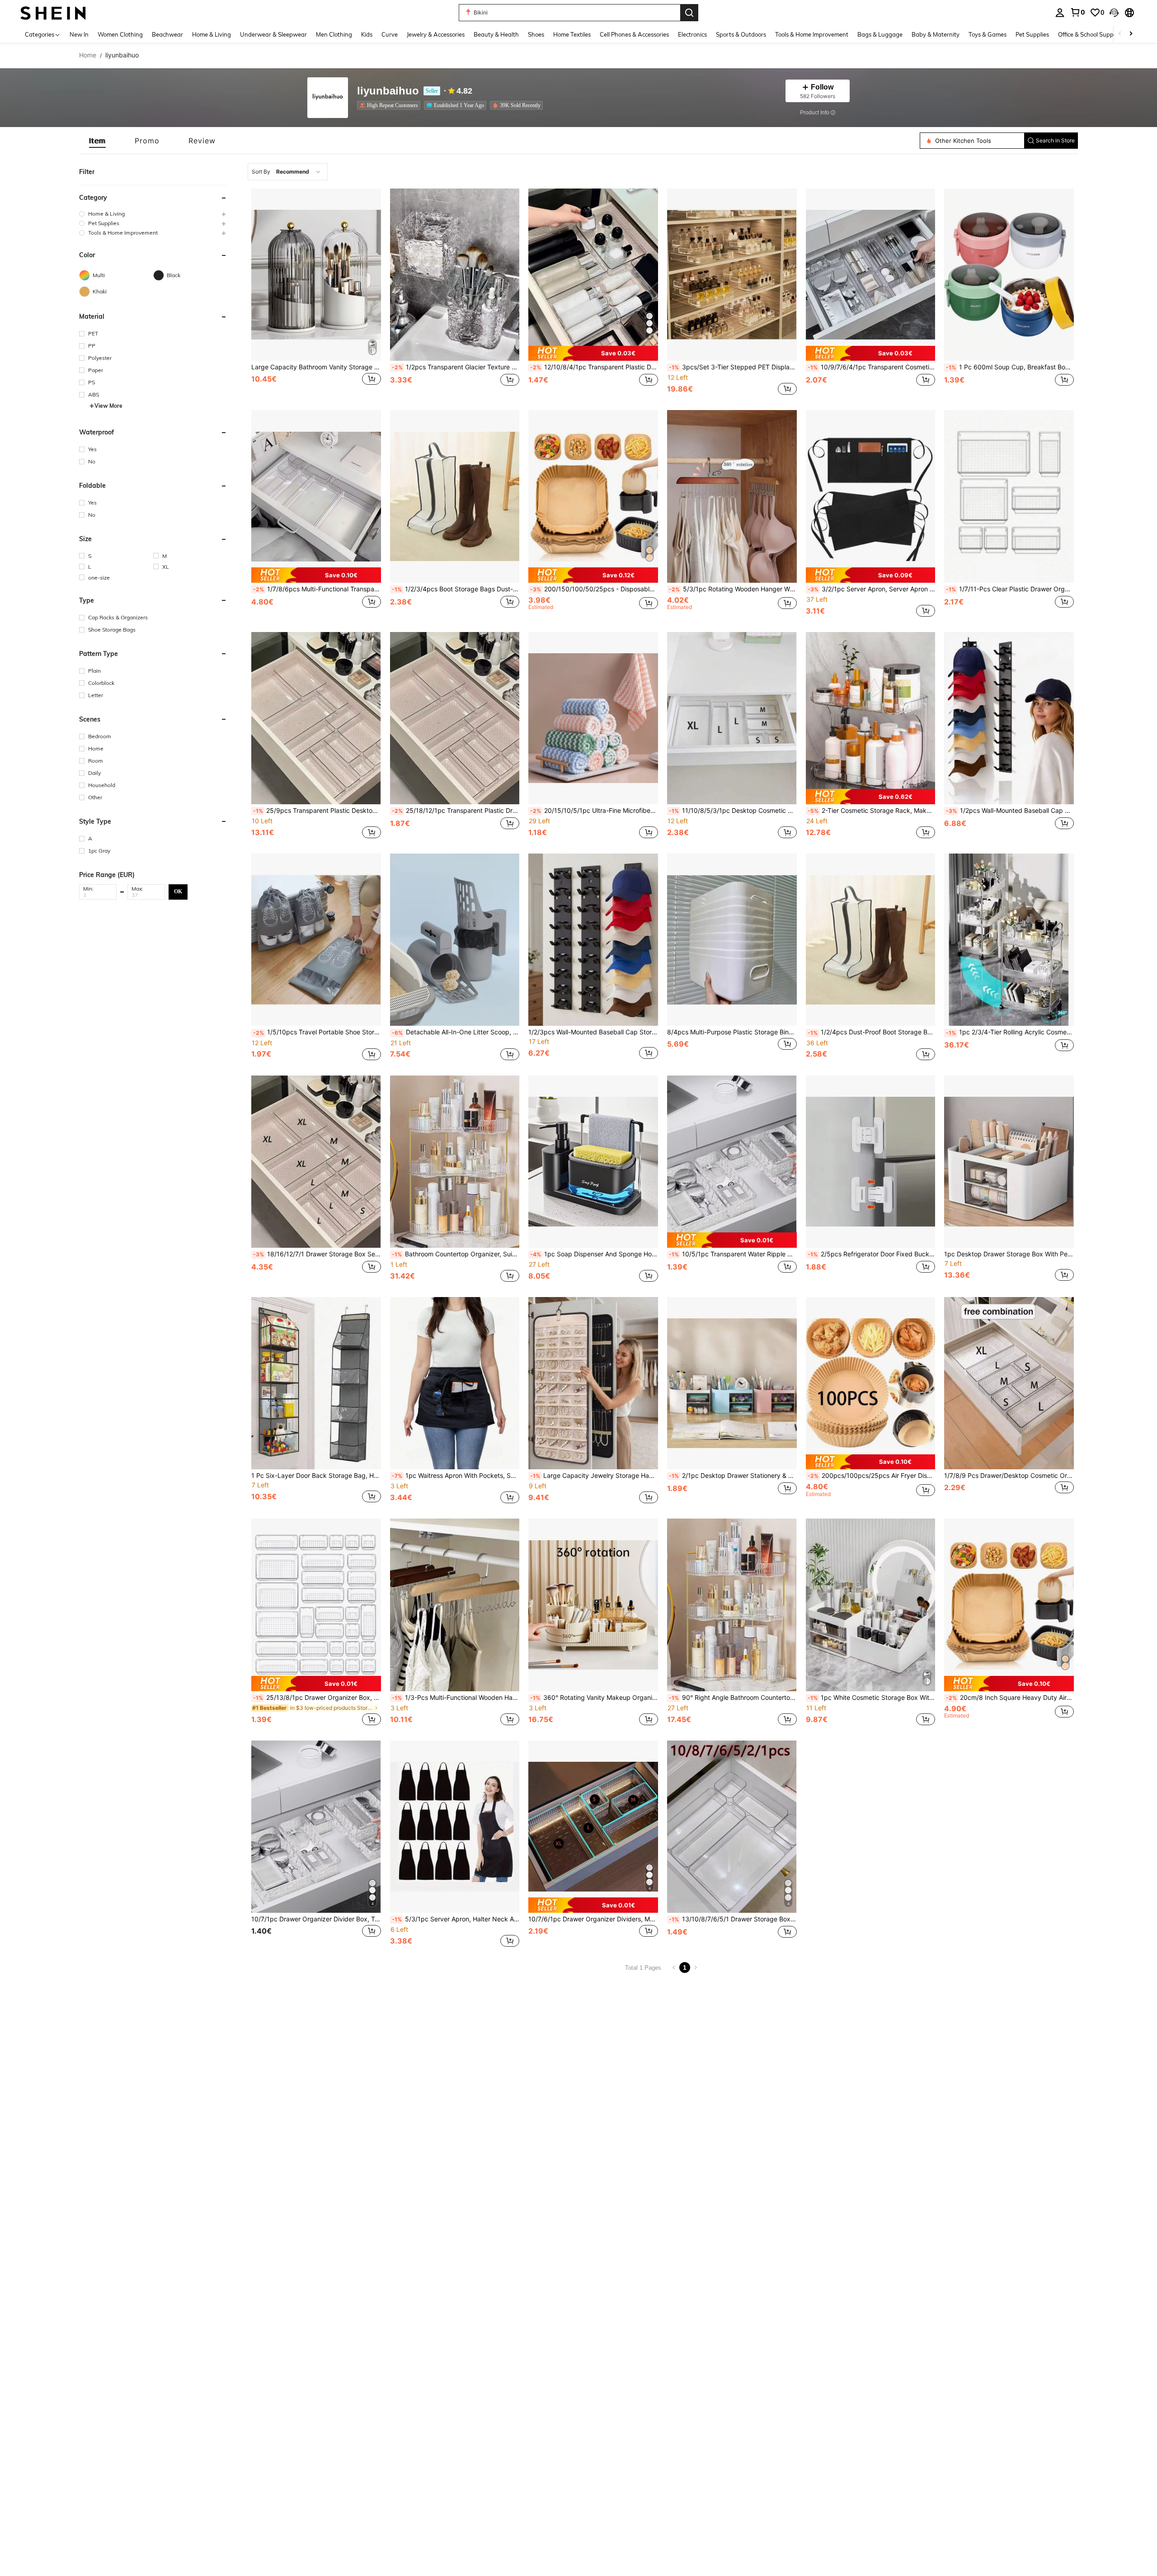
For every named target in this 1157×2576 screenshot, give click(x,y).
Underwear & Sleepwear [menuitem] (273, 34)
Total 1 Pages (643, 1968)
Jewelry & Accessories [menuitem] (436, 34)
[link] (1077, 12)
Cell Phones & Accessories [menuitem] (634, 34)
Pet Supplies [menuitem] (1032, 34)
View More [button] (108, 406)
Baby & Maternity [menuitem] (936, 34)
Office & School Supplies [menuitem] (1090, 34)
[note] (593, 354)
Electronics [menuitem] (692, 34)
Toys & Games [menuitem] (988, 34)
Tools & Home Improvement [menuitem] (812, 34)
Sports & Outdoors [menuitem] (741, 34)
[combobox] (288, 172)
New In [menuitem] (79, 34)
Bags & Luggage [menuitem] (880, 34)
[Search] (689, 13)
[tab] (97, 141)
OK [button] (178, 892)
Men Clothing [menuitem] (334, 34)
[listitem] (390, 105)
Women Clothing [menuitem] (120, 34)
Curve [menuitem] (390, 34)
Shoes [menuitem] (536, 34)
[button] (1114, 13)
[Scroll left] (1120, 34)
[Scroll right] (1131, 34)
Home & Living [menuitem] (212, 34)
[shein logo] (53, 12)
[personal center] (1060, 13)
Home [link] (88, 55)
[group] (153, 214)
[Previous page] (674, 1967)
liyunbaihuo (388, 91)
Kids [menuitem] (367, 34)
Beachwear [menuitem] (167, 34)
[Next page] (696, 1967)
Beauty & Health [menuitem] (496, 34)
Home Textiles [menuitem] (572, 34)
